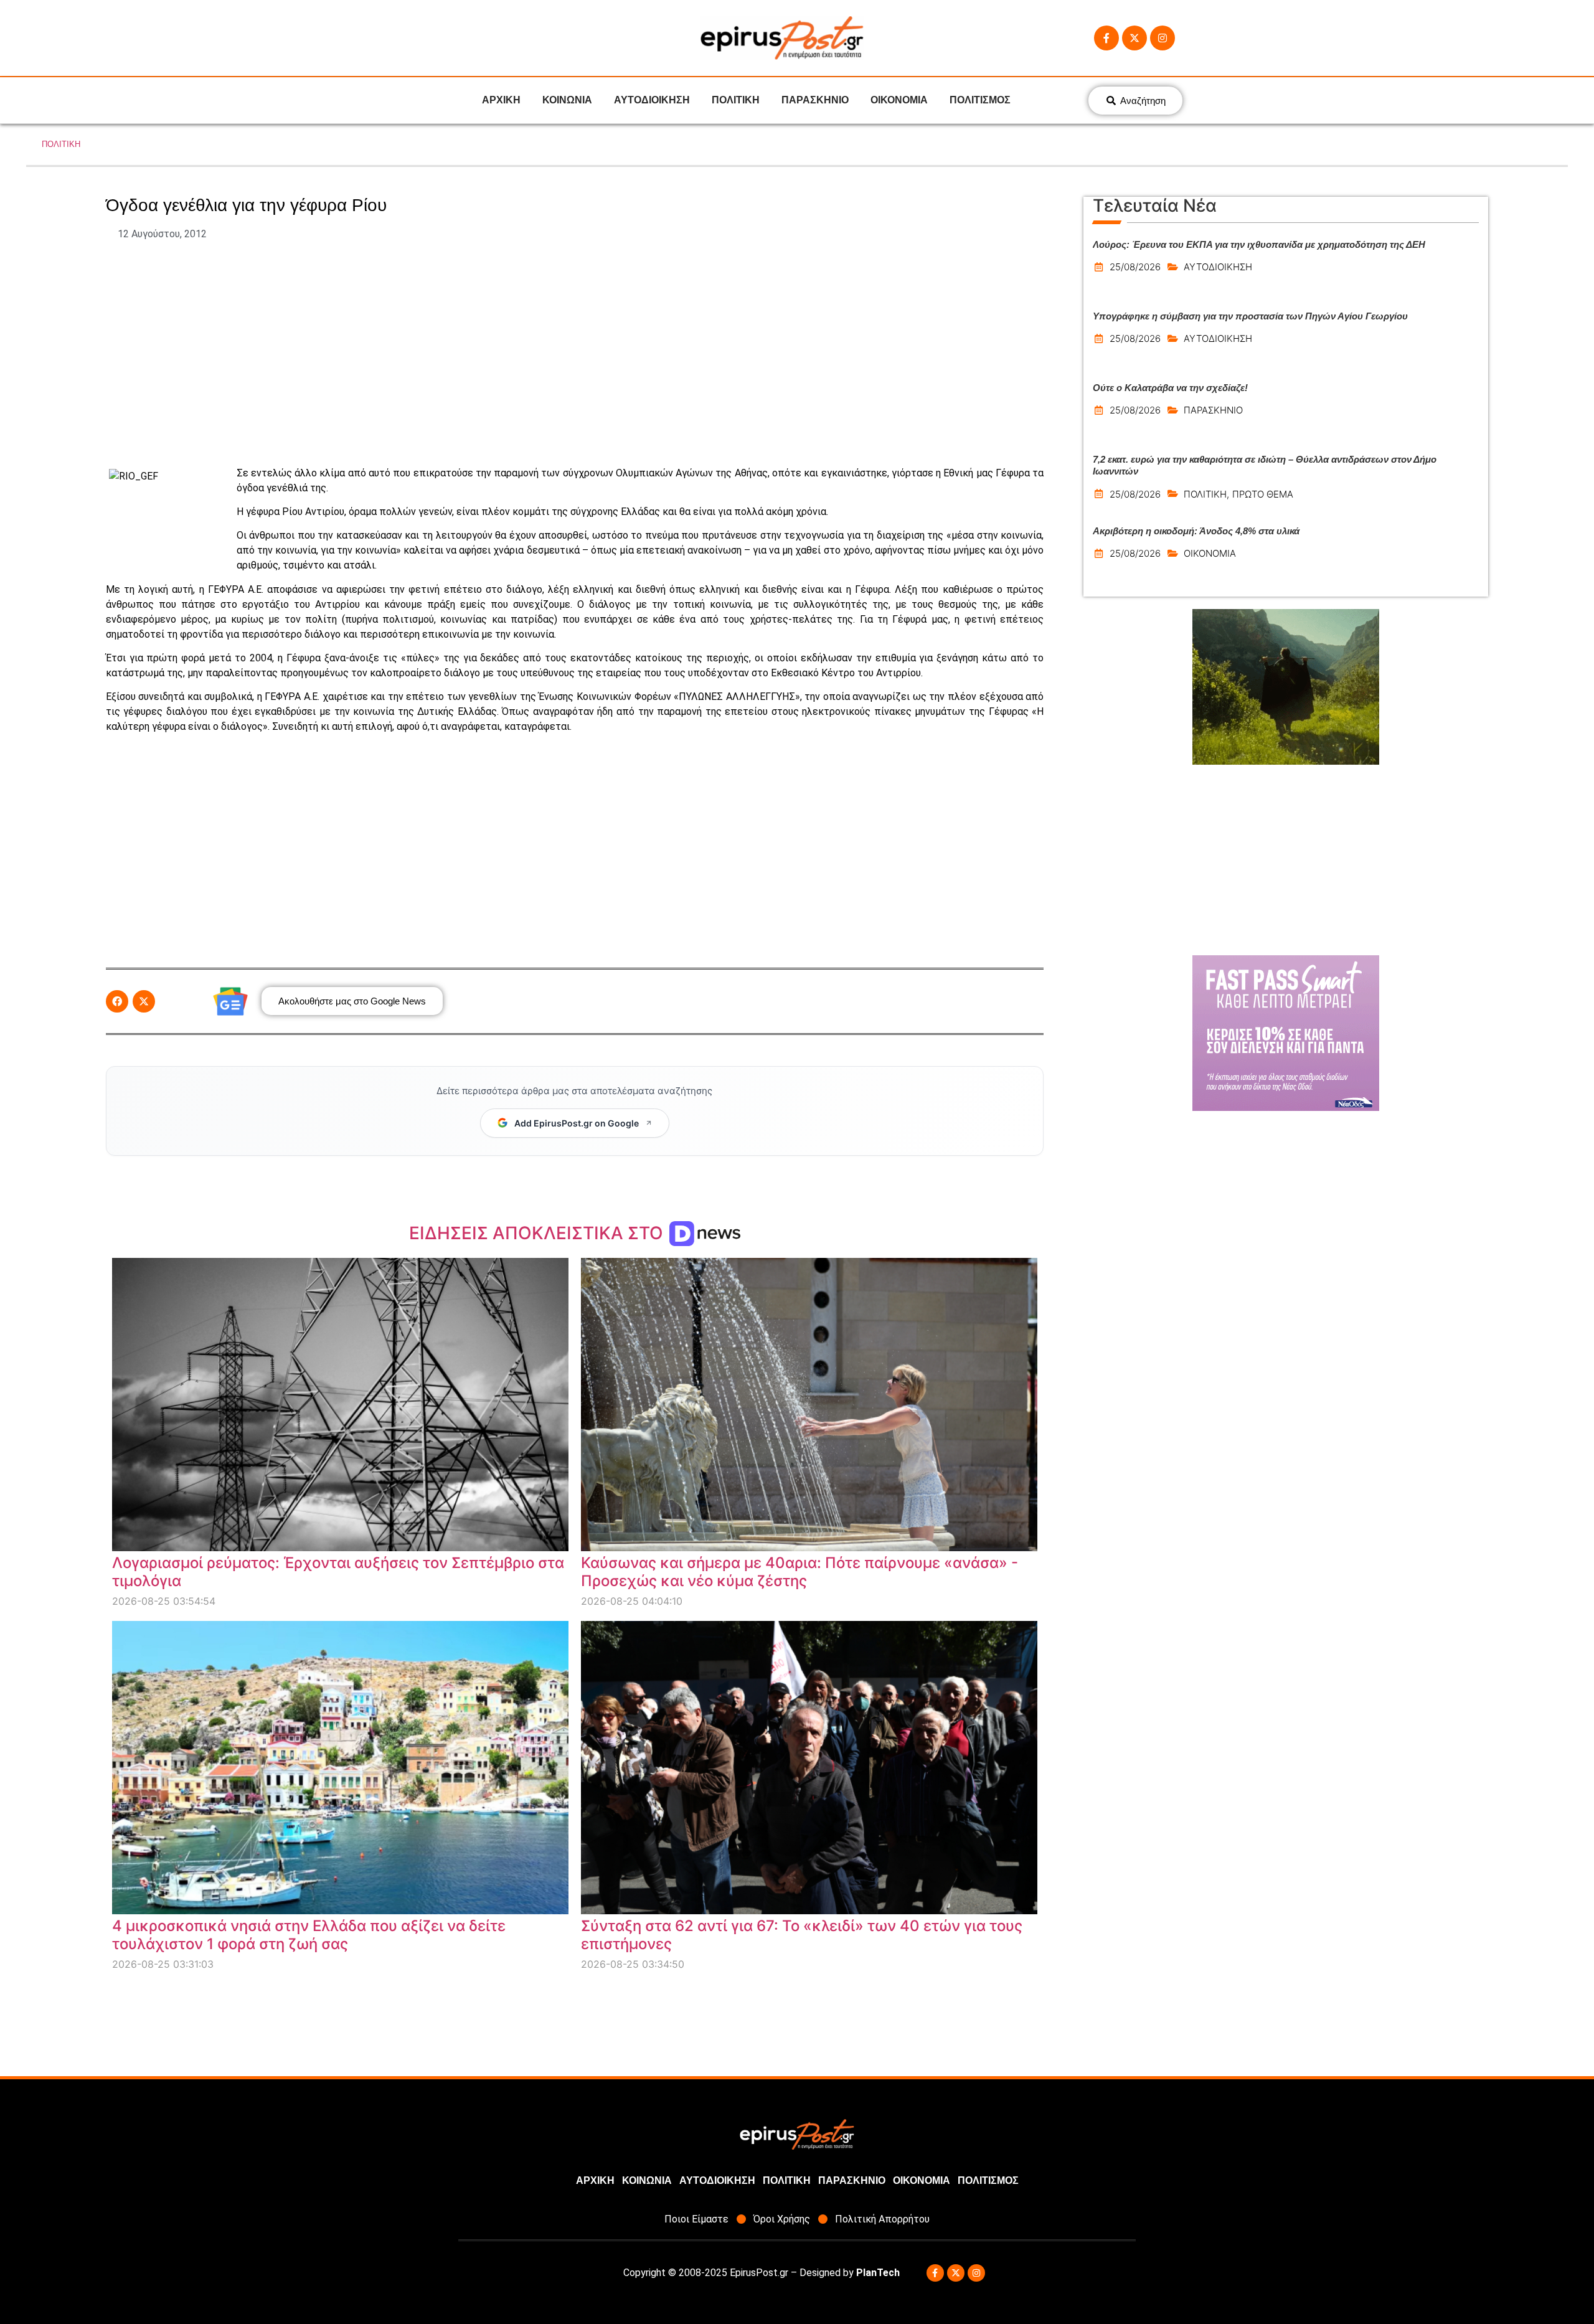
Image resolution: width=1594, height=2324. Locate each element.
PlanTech (878, 2273)
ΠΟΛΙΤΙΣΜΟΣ (980, 100)
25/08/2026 (1135, 267)
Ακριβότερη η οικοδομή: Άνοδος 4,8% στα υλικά (1196, 531)
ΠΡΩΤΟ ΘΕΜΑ (1263, 494)
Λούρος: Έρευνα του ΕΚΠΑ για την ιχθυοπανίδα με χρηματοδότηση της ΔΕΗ (1259, 244)
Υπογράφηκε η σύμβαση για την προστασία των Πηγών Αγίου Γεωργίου (1250, 316)
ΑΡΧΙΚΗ (501, 100)
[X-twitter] (1134, 38)
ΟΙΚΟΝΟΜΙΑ (899, 100)
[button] (117, 1001)
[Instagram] (1162, 38)
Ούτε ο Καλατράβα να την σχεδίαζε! (1170, 388)
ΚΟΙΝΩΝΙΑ (567, 100)
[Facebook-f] (1106, 38)
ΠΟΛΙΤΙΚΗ (736, 100)
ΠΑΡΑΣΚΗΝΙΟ (815, 100)
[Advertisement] (575, 354)
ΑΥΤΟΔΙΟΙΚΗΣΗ (652, 100)
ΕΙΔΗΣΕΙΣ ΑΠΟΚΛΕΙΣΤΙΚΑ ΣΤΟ (538, 1233)
